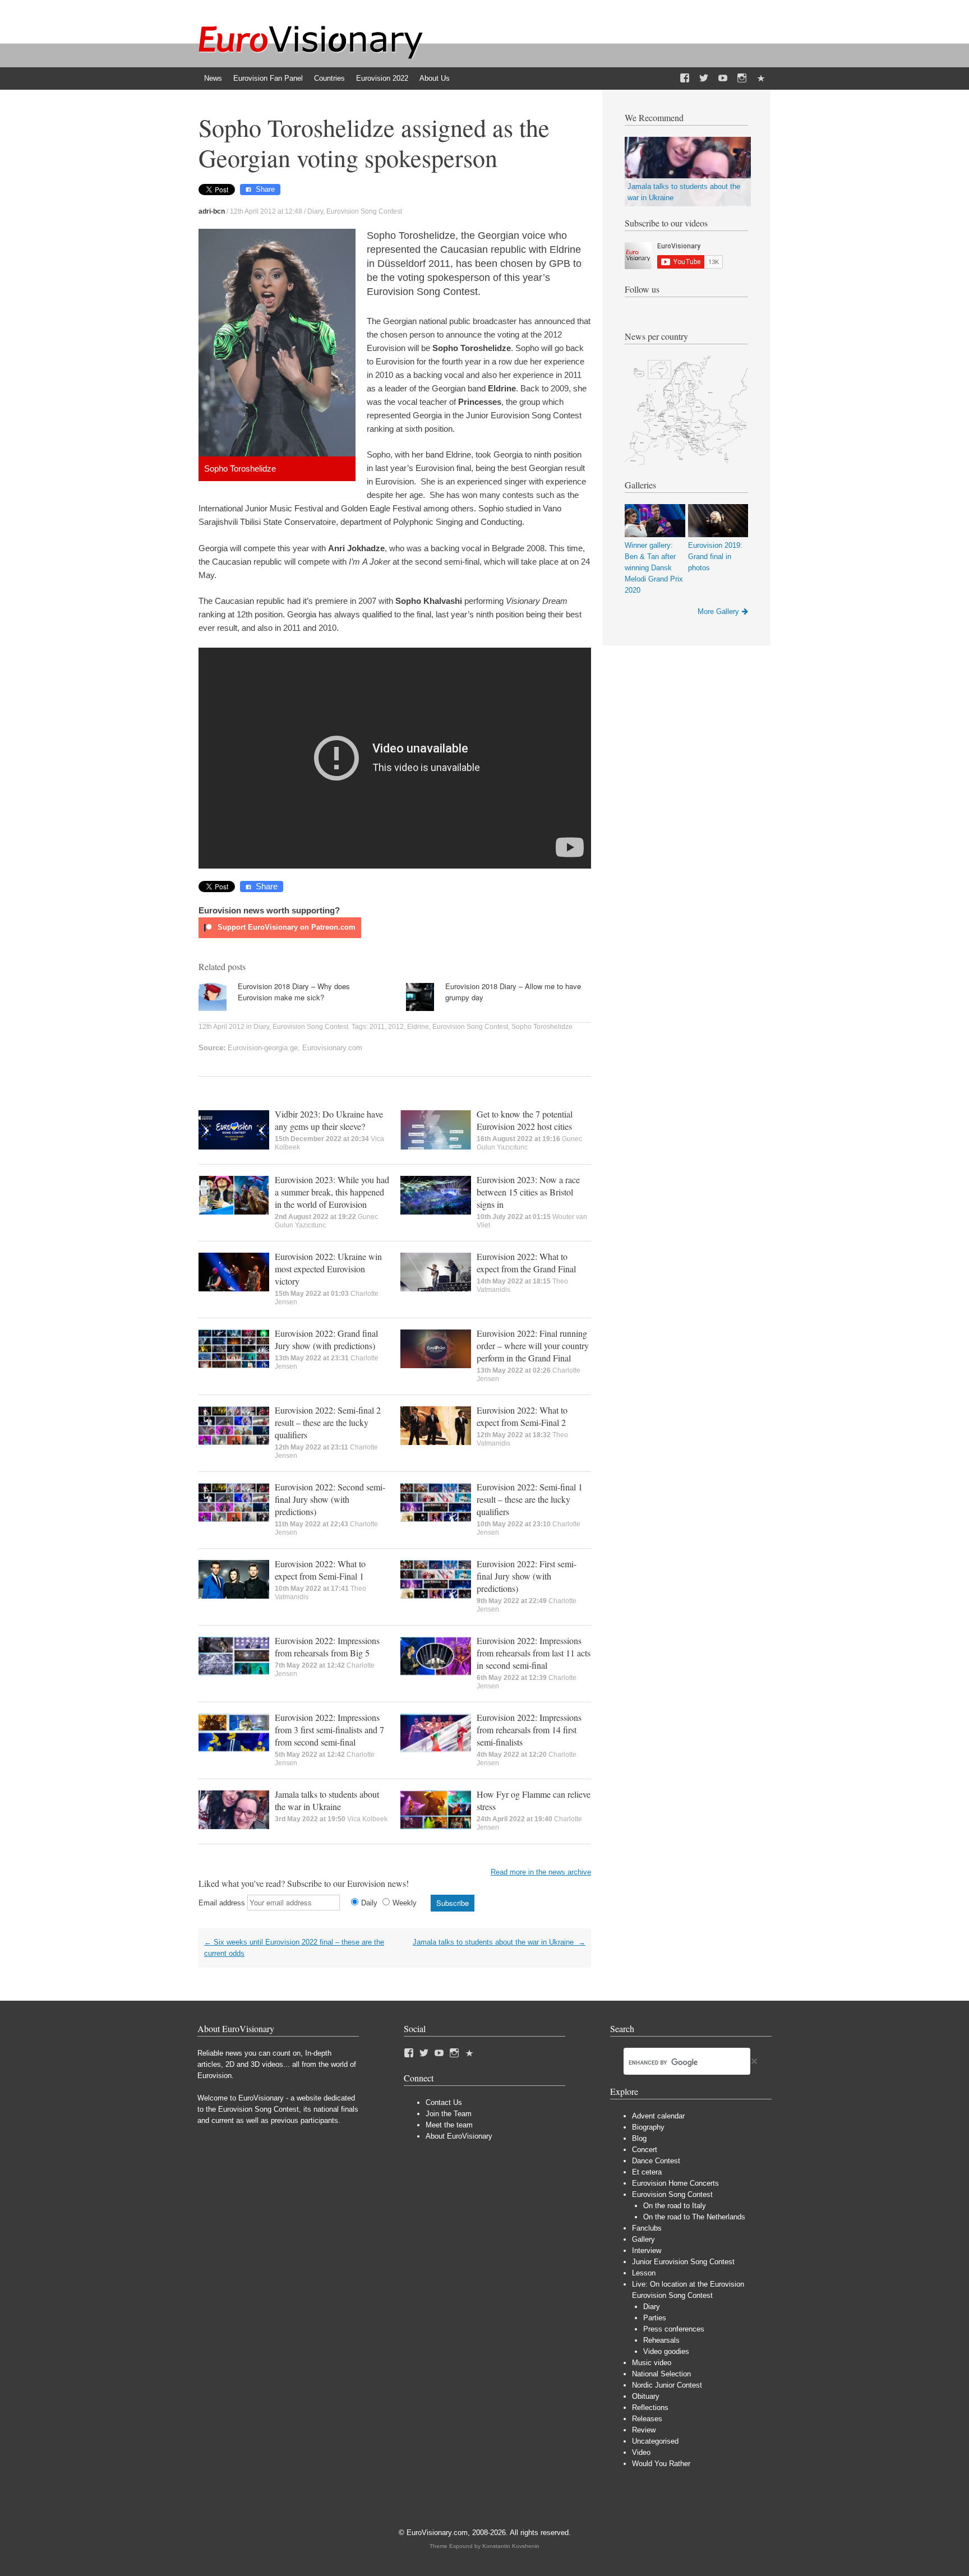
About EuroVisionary (459, 2136)
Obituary (646, 2396)
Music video (652, 2363)
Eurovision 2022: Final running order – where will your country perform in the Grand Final (533, 1345)
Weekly (405, 1903)
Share (265, 189)
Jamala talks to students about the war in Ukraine (327, 1800)
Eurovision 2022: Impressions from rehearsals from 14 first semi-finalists (529, 1730)
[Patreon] (761, 79)
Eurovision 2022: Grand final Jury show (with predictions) (326, 1339)
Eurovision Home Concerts (675, 2183)
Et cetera (647, 2172)
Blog (639, 2138)
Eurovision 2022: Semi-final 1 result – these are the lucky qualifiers (530, 1499)
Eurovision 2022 (382, 78)
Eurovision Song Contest (364, 211)
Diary (315, 211)
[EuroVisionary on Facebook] (685, 79)
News (213, 78)
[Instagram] (742, 79)
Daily (369, 1903)
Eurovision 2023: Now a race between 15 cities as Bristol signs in (528, 1192)
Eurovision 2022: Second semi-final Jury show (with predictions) (330, 1499)
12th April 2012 (222, 1027)
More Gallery (718, 611)
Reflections (650, 2408)
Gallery (643, 2239)
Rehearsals (661, 2340)
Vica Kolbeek (367, 1819)
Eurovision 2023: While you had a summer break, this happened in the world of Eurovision (332, 1192)
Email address (222, 1903)
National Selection (661, 2374)
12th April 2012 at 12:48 (266, 211)
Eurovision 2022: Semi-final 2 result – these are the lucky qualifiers (328, 1422)
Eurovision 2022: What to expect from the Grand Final (526, 1262)
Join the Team (449, 2114)
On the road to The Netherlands (694, 2217)
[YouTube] (723, 79)
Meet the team (449, 2125)
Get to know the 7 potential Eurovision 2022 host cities (525, 1120)
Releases (647, 2419)
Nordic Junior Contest (667, 2385)
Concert (645, 2150)
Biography (648, 2127)
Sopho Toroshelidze (542, 1027)
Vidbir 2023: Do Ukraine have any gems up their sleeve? (329, 1120)
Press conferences (674, 2329)
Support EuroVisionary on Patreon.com (285, 927)
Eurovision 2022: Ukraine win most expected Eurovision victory (328, 1269)
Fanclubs (647, 2228)
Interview (647, 2250)
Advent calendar (658, 2116)
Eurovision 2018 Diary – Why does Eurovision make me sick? (294, 992)
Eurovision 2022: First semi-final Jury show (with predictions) (527, 1576)
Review (644, 2430)
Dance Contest (656, 2161)
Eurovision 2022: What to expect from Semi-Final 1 (320, 1570)
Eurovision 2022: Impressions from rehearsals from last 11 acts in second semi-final (534, 1653)
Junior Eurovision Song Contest (683, 2262)
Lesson (644, 2273)
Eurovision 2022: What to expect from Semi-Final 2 (522, 1416)
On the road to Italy (675, 2206)
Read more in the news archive (541, 1872)
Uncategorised (655, 2441)
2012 (396, 1027)
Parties (655, 2318)
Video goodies (666, 2351)
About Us (435, 78)
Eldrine (418, 1027)
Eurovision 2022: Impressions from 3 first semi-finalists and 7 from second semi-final (329, 1730)
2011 (377, 1027)
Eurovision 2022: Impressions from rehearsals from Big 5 (327, 1647)
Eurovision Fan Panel (268, 78)
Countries (329, 78)
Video (641, 2452)
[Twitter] (704, 79)
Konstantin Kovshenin (511, 2546)
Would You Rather (661, 2464)
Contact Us (444, 2102)
